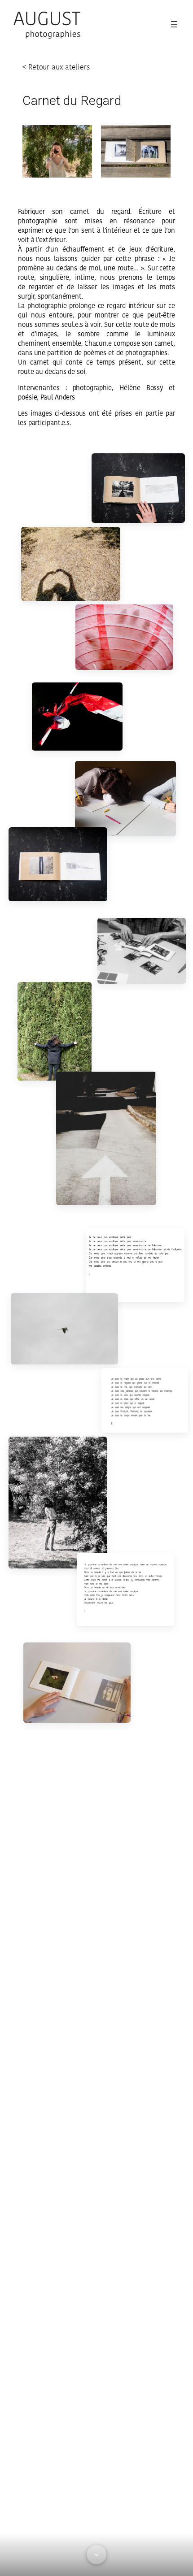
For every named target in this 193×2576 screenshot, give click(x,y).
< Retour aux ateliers (56, 67)
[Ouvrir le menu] (174, 24)
